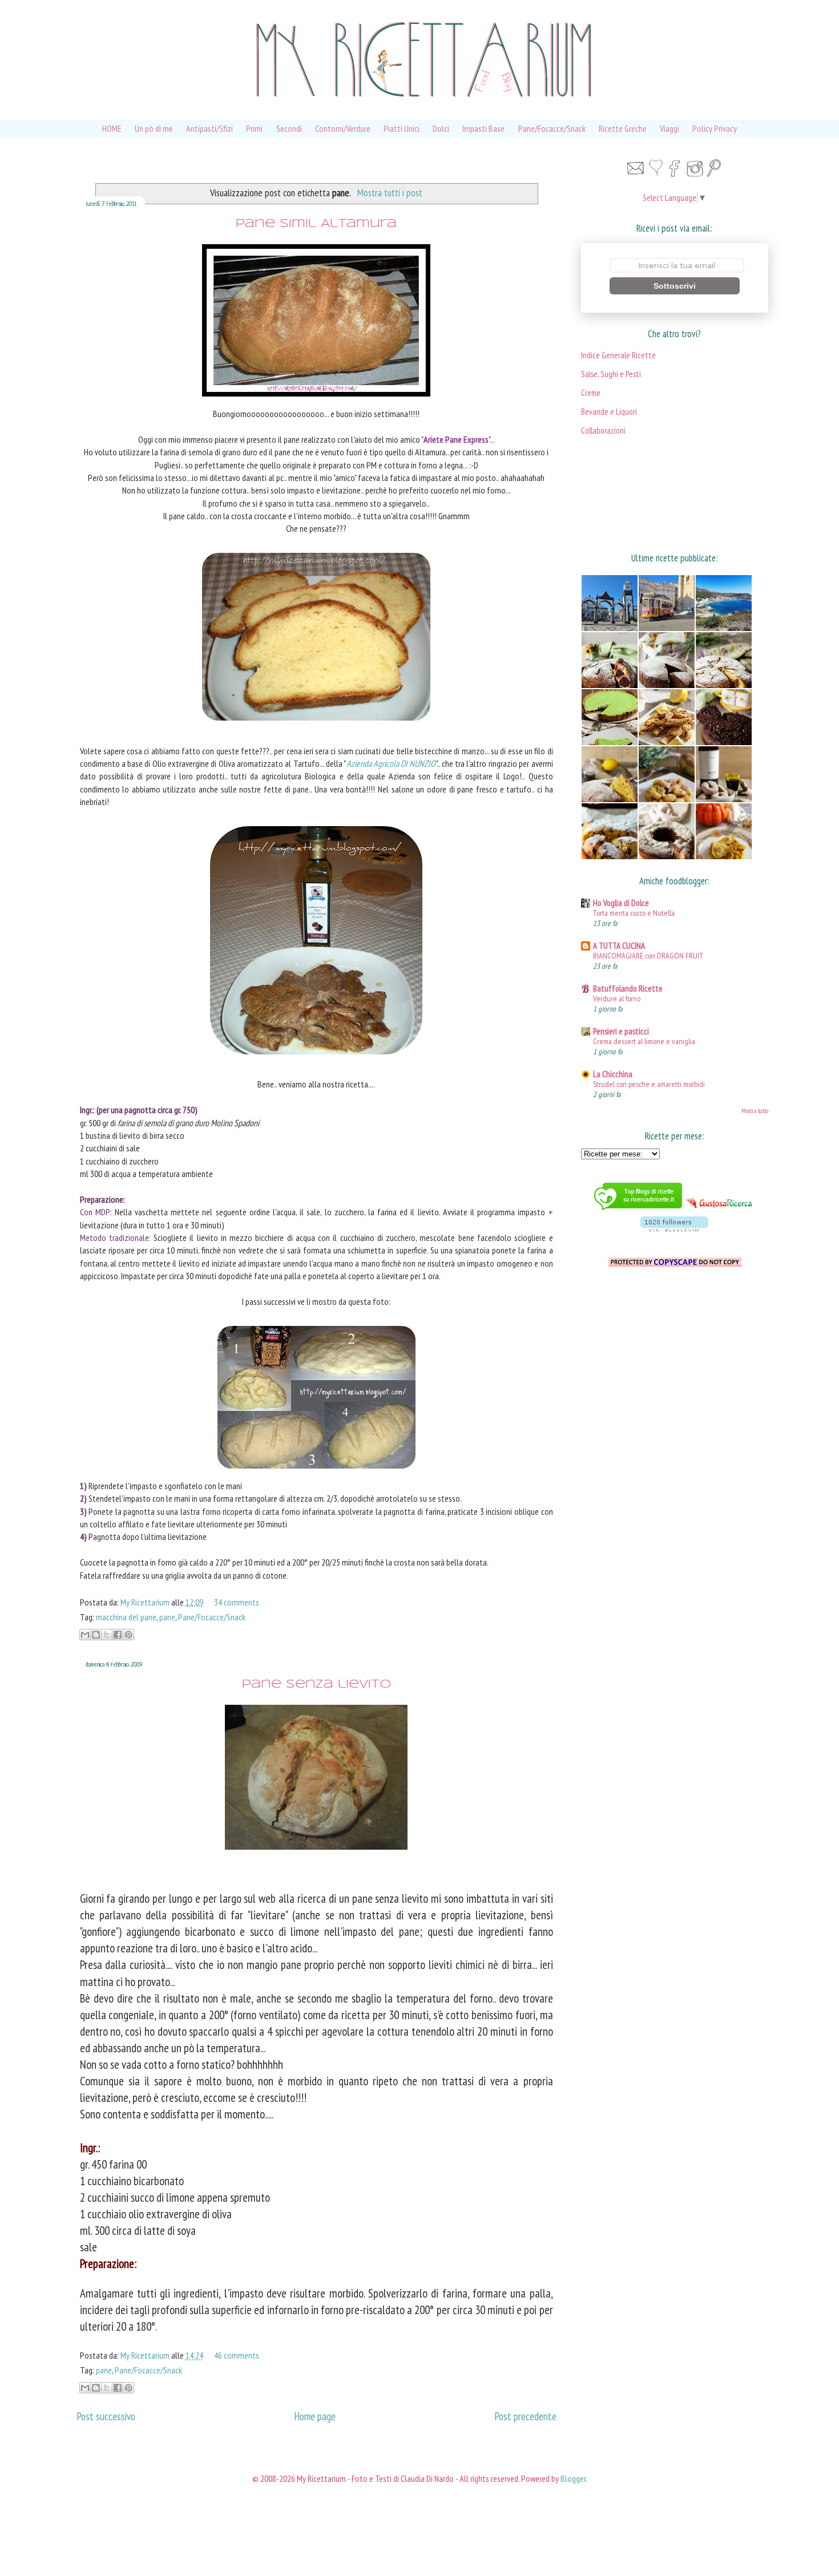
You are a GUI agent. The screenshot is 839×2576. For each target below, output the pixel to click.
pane (167, 1617)
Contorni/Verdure (343, 128)
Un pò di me (154, 128)
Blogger (573, 2478)
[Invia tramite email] (85, 1635)
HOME (112, 128)
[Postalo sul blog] (96, 1635)
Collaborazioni (603, 430)
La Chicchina (613, 1074)
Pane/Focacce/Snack (552, 128)
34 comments (237, 1602)
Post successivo (106, 2416)
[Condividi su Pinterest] (128, 1635)
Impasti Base (483, 128)
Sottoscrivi (675, 286)
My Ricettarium (146, 1602)
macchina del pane (126, 1617)
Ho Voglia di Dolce (621, 903)
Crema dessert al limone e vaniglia (644, 1041)
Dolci (441, 128)
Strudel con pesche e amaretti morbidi (649, 1084)
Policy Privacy (715, 128)
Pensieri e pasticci (621, 1031)
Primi (254, 128)
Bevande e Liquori (609, 412)
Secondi (289, 128)
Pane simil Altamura (316, 224)
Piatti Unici (402, 128)
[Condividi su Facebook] (118, 1635)
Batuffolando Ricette (628, 988)
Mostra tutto (755, 1111)
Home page (315, 2416)
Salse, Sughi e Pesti (611, 374)
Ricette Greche (623, 128)
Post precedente (525, 2416)
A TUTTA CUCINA (619, 946)
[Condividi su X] (107, 1635)
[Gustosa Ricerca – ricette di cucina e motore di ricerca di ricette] (719, 1211)
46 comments (237, 2355)
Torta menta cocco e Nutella (634, 913)
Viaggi (669, 128)
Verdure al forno (617, 998)
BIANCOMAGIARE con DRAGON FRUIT (648, 955)
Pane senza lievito (316, 1685)
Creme (591, 393)
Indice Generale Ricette (618, 355)
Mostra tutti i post (390, 193)
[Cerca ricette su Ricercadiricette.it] (638, 1211)
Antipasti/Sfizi (209, 128)
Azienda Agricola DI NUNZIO (391, 763)
